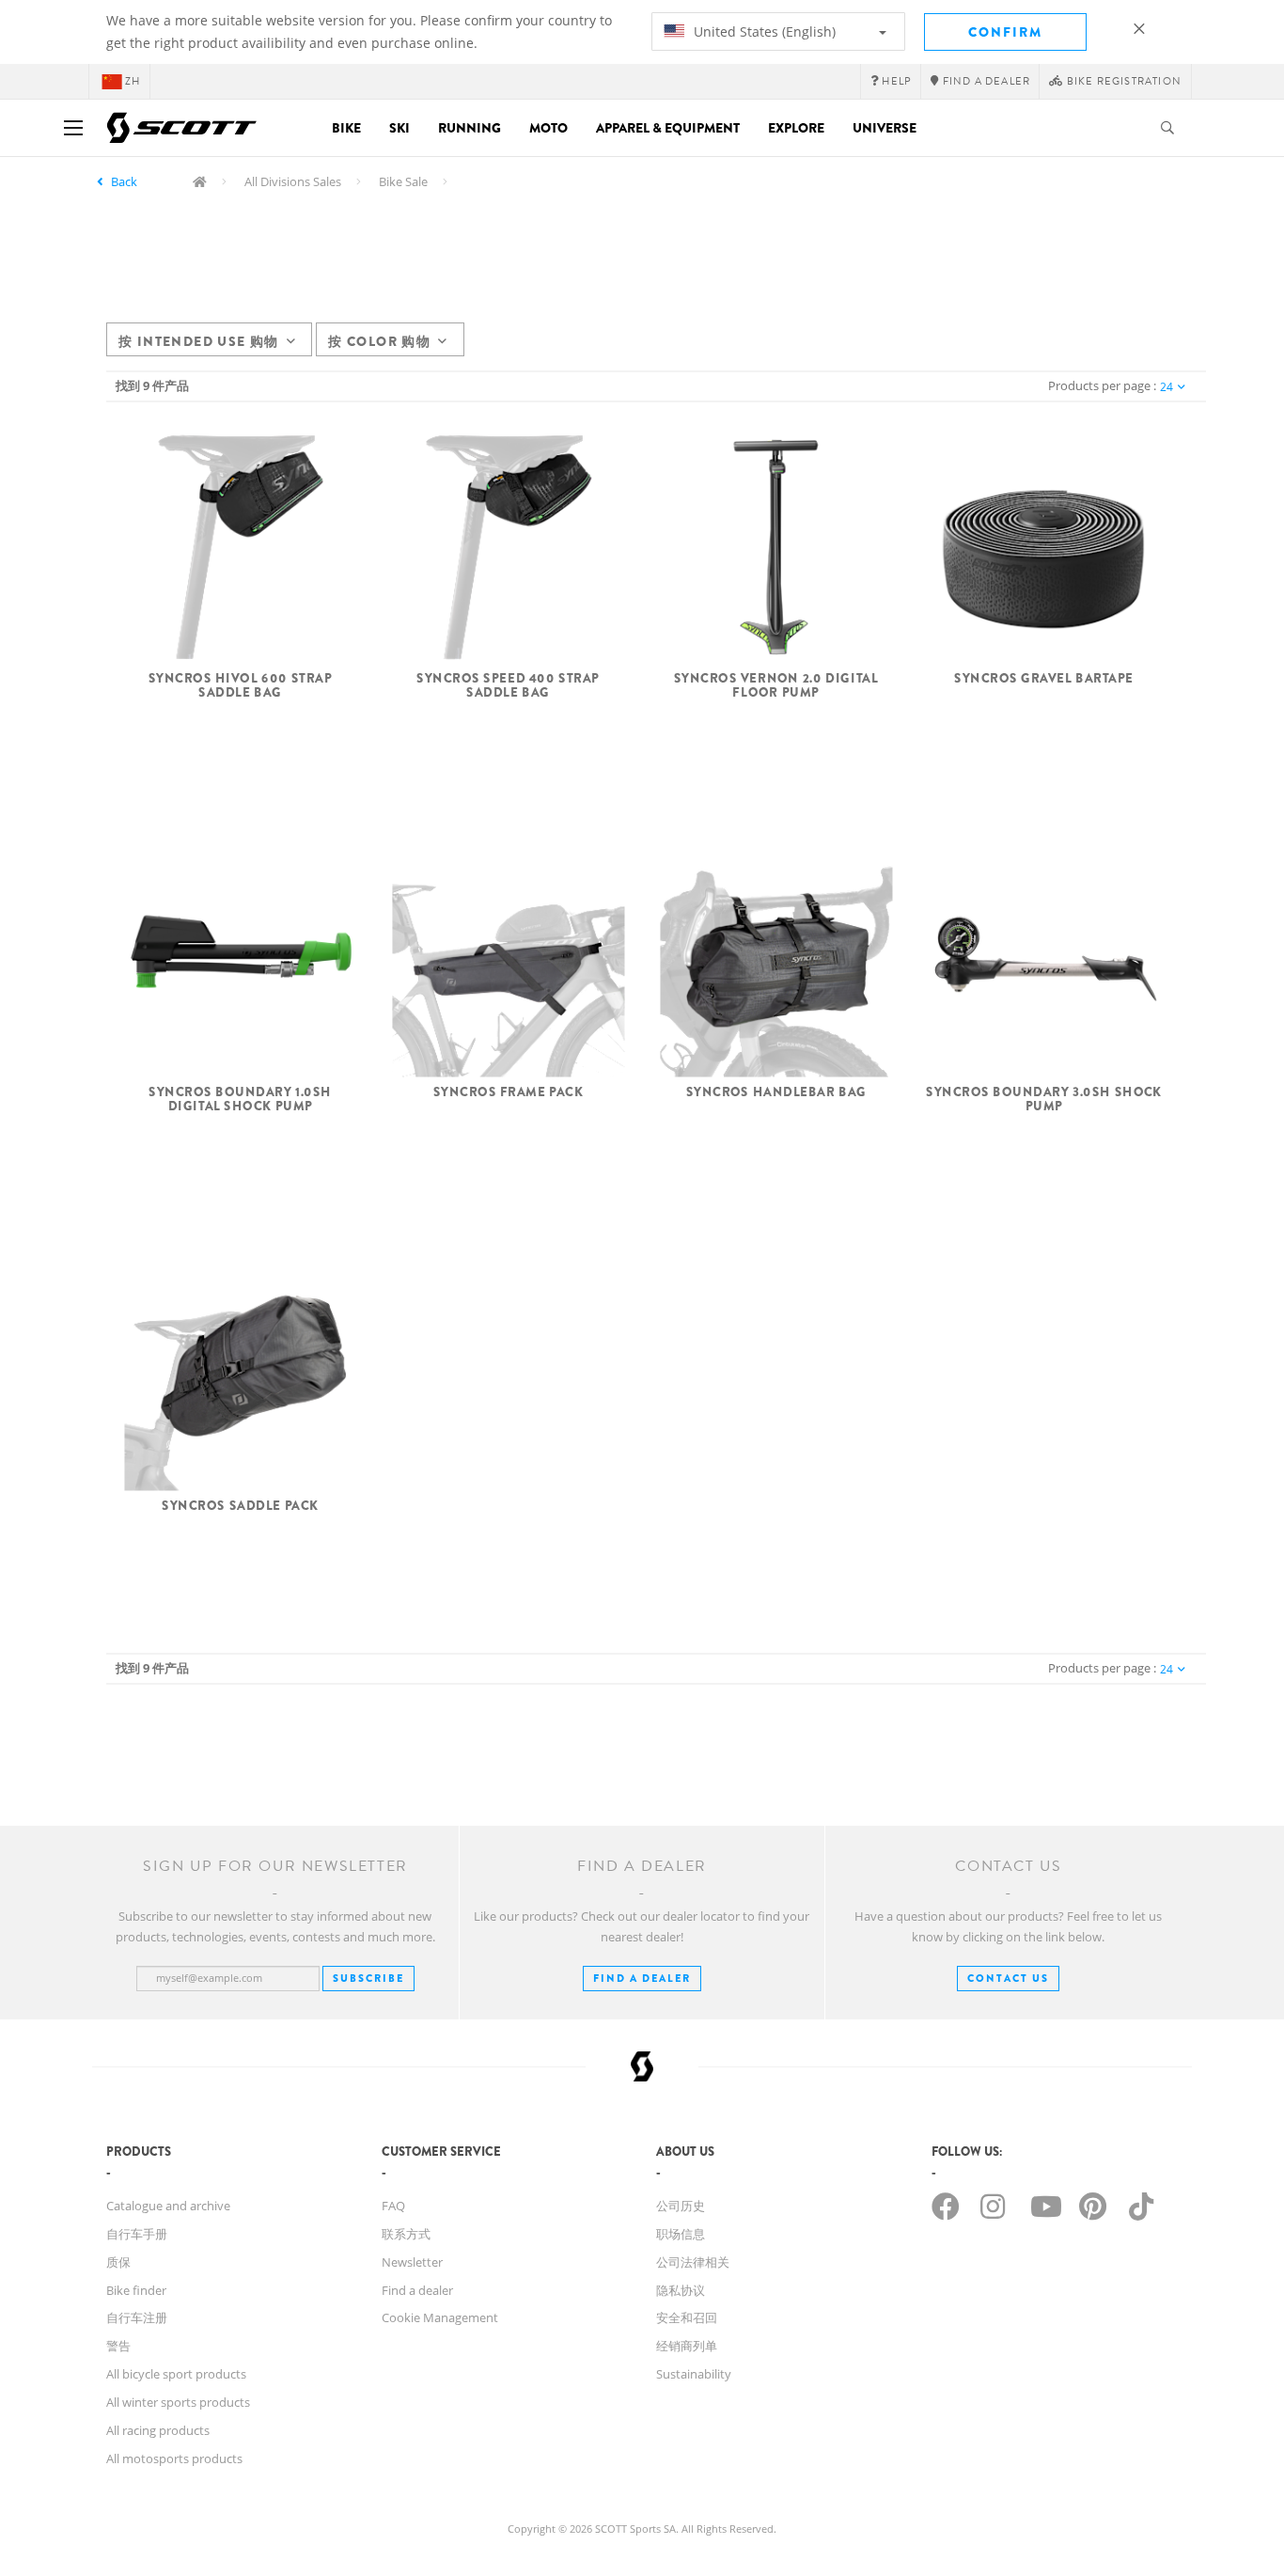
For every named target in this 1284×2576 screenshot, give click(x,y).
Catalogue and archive (168, 2206)
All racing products (158, 2430)
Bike (346, 128)
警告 (118, 2346)
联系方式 (406, 2234)
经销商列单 (687, 2346)
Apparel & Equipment (668, 128)
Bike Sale (403, 181)
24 (1167, 387)
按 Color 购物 (379, 341)
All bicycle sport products (176, 2374)
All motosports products (174, 2458)
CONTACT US (1008, 1978)
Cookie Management (440, 2317)
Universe (885, 128)
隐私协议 (681, 2290)
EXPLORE (796, 128)
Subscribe (368, 1978)
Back (124, 181)
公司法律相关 (693, 2262)
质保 (118, 2262)
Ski (399, 128)
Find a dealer (417, 2290)
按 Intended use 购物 (199, 341)
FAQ (393, 2206)
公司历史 (681, 2206)
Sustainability (694, 2374)
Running (470, 128)
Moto (548, 128)
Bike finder (136, 2290)
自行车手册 (137, 2234)
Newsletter (412, 2262)
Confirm (1005, 32)
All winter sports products (178, 2402)
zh (133, 81)
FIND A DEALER (642, 1978)
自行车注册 (137, 2317)
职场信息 (681, 2234)
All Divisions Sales (293, 181)
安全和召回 (687, 2317)
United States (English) (763, 31)
